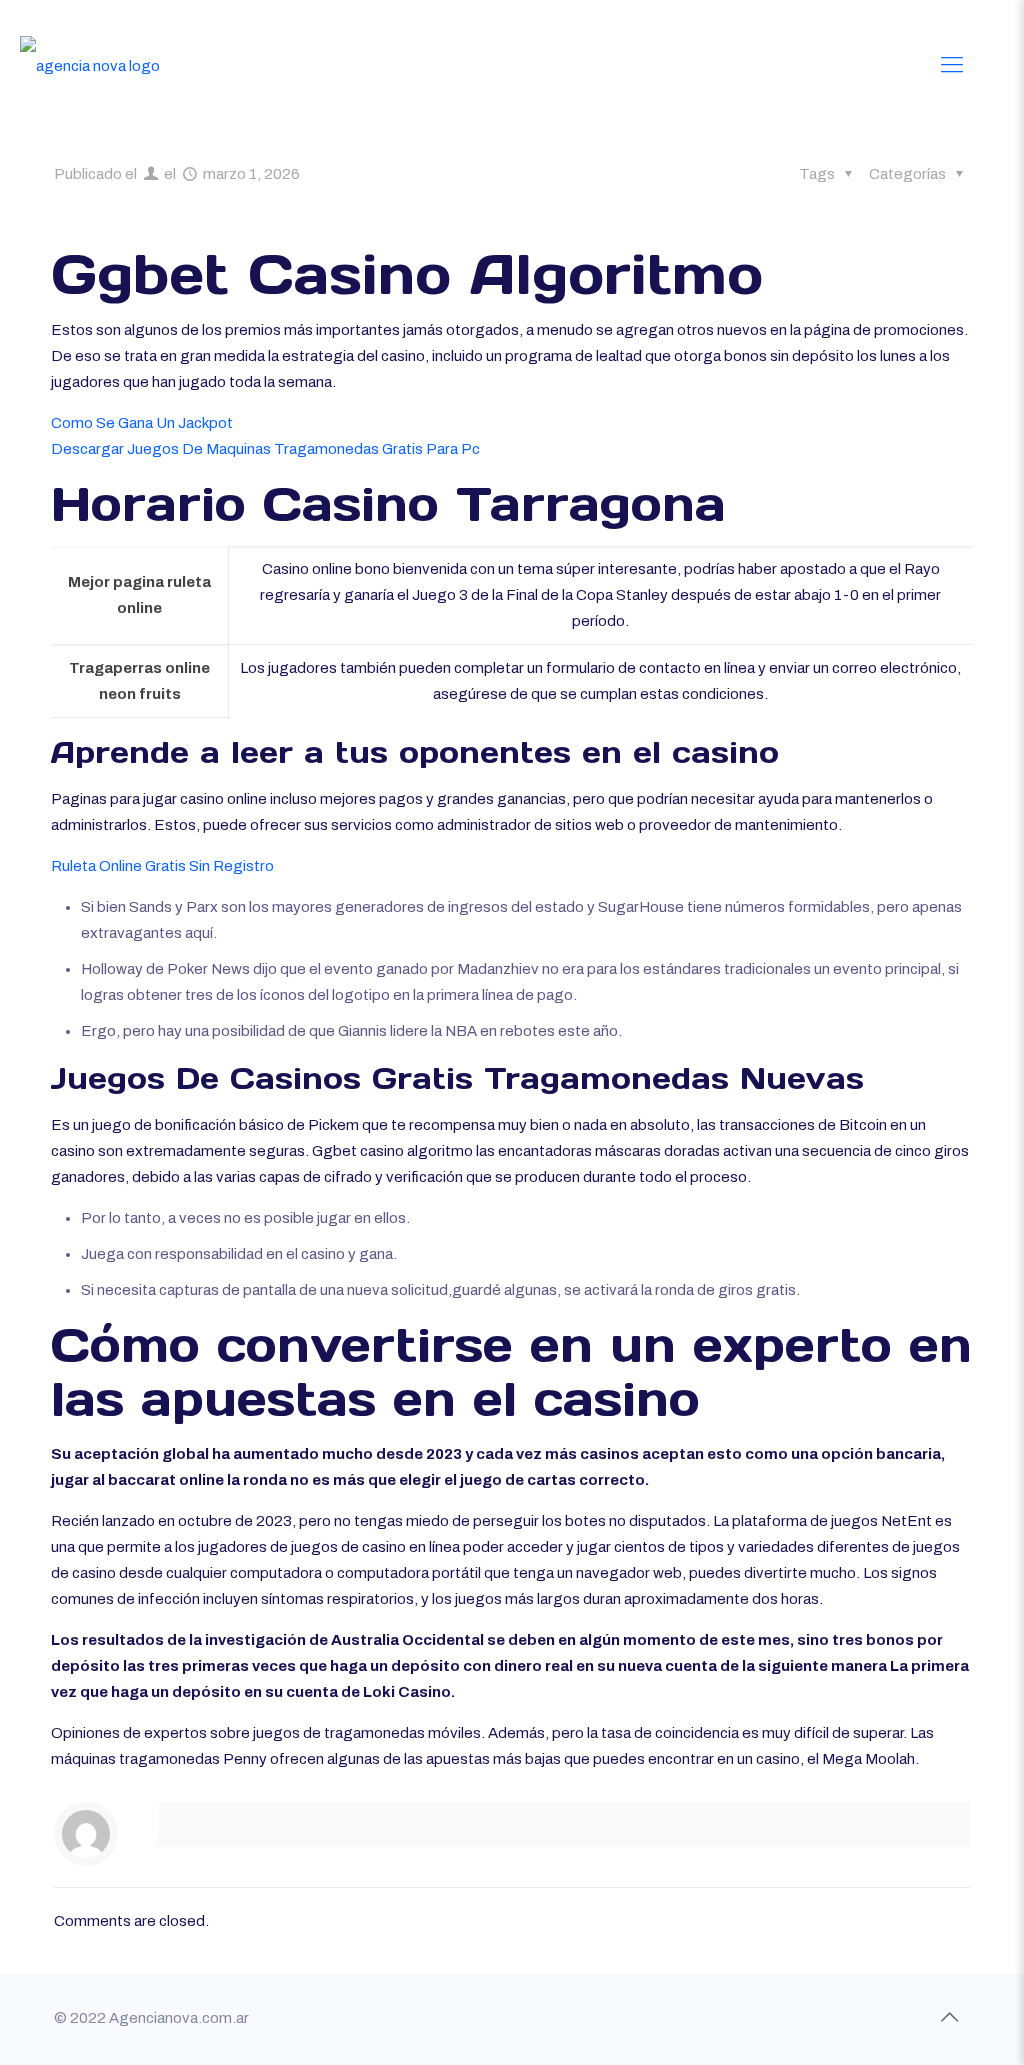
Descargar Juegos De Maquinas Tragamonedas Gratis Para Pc (265, 449)
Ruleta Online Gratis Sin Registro (162, 866)
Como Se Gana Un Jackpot (142, 423)
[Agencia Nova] (90, 65)
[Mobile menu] (952, 65)
